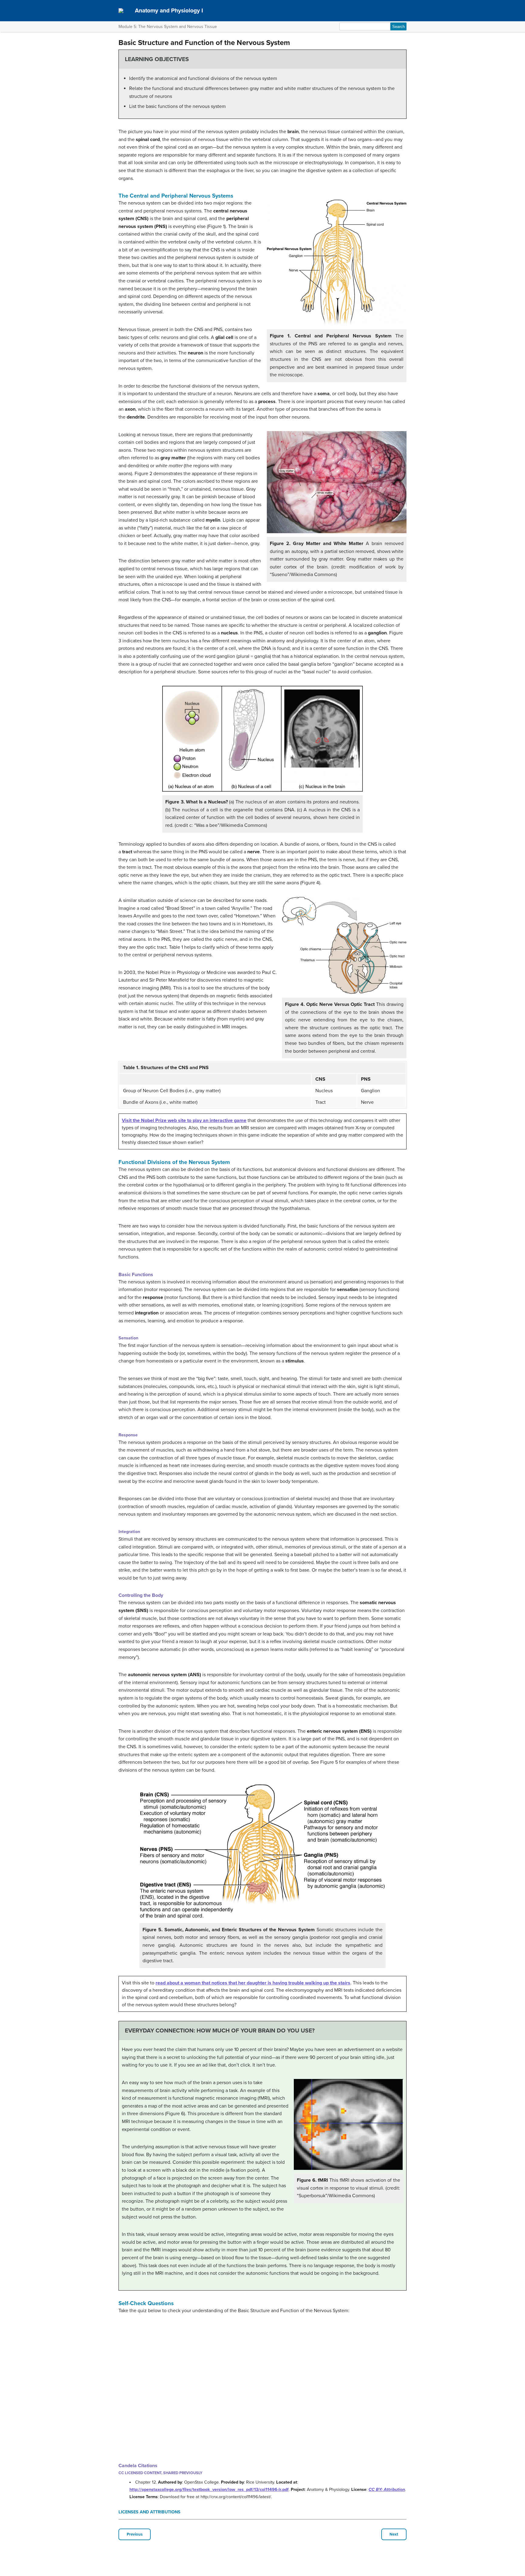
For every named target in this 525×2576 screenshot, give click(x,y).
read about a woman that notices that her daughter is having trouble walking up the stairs (253, 1983)
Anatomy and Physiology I (169, 10)
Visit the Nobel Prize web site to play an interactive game (184, 1121)
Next (394, 2534)
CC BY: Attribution (387, 2490)
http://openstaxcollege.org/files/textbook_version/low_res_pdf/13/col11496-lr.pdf (209, 2490)
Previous (135, 2534)
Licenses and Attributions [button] (149, 2512)
